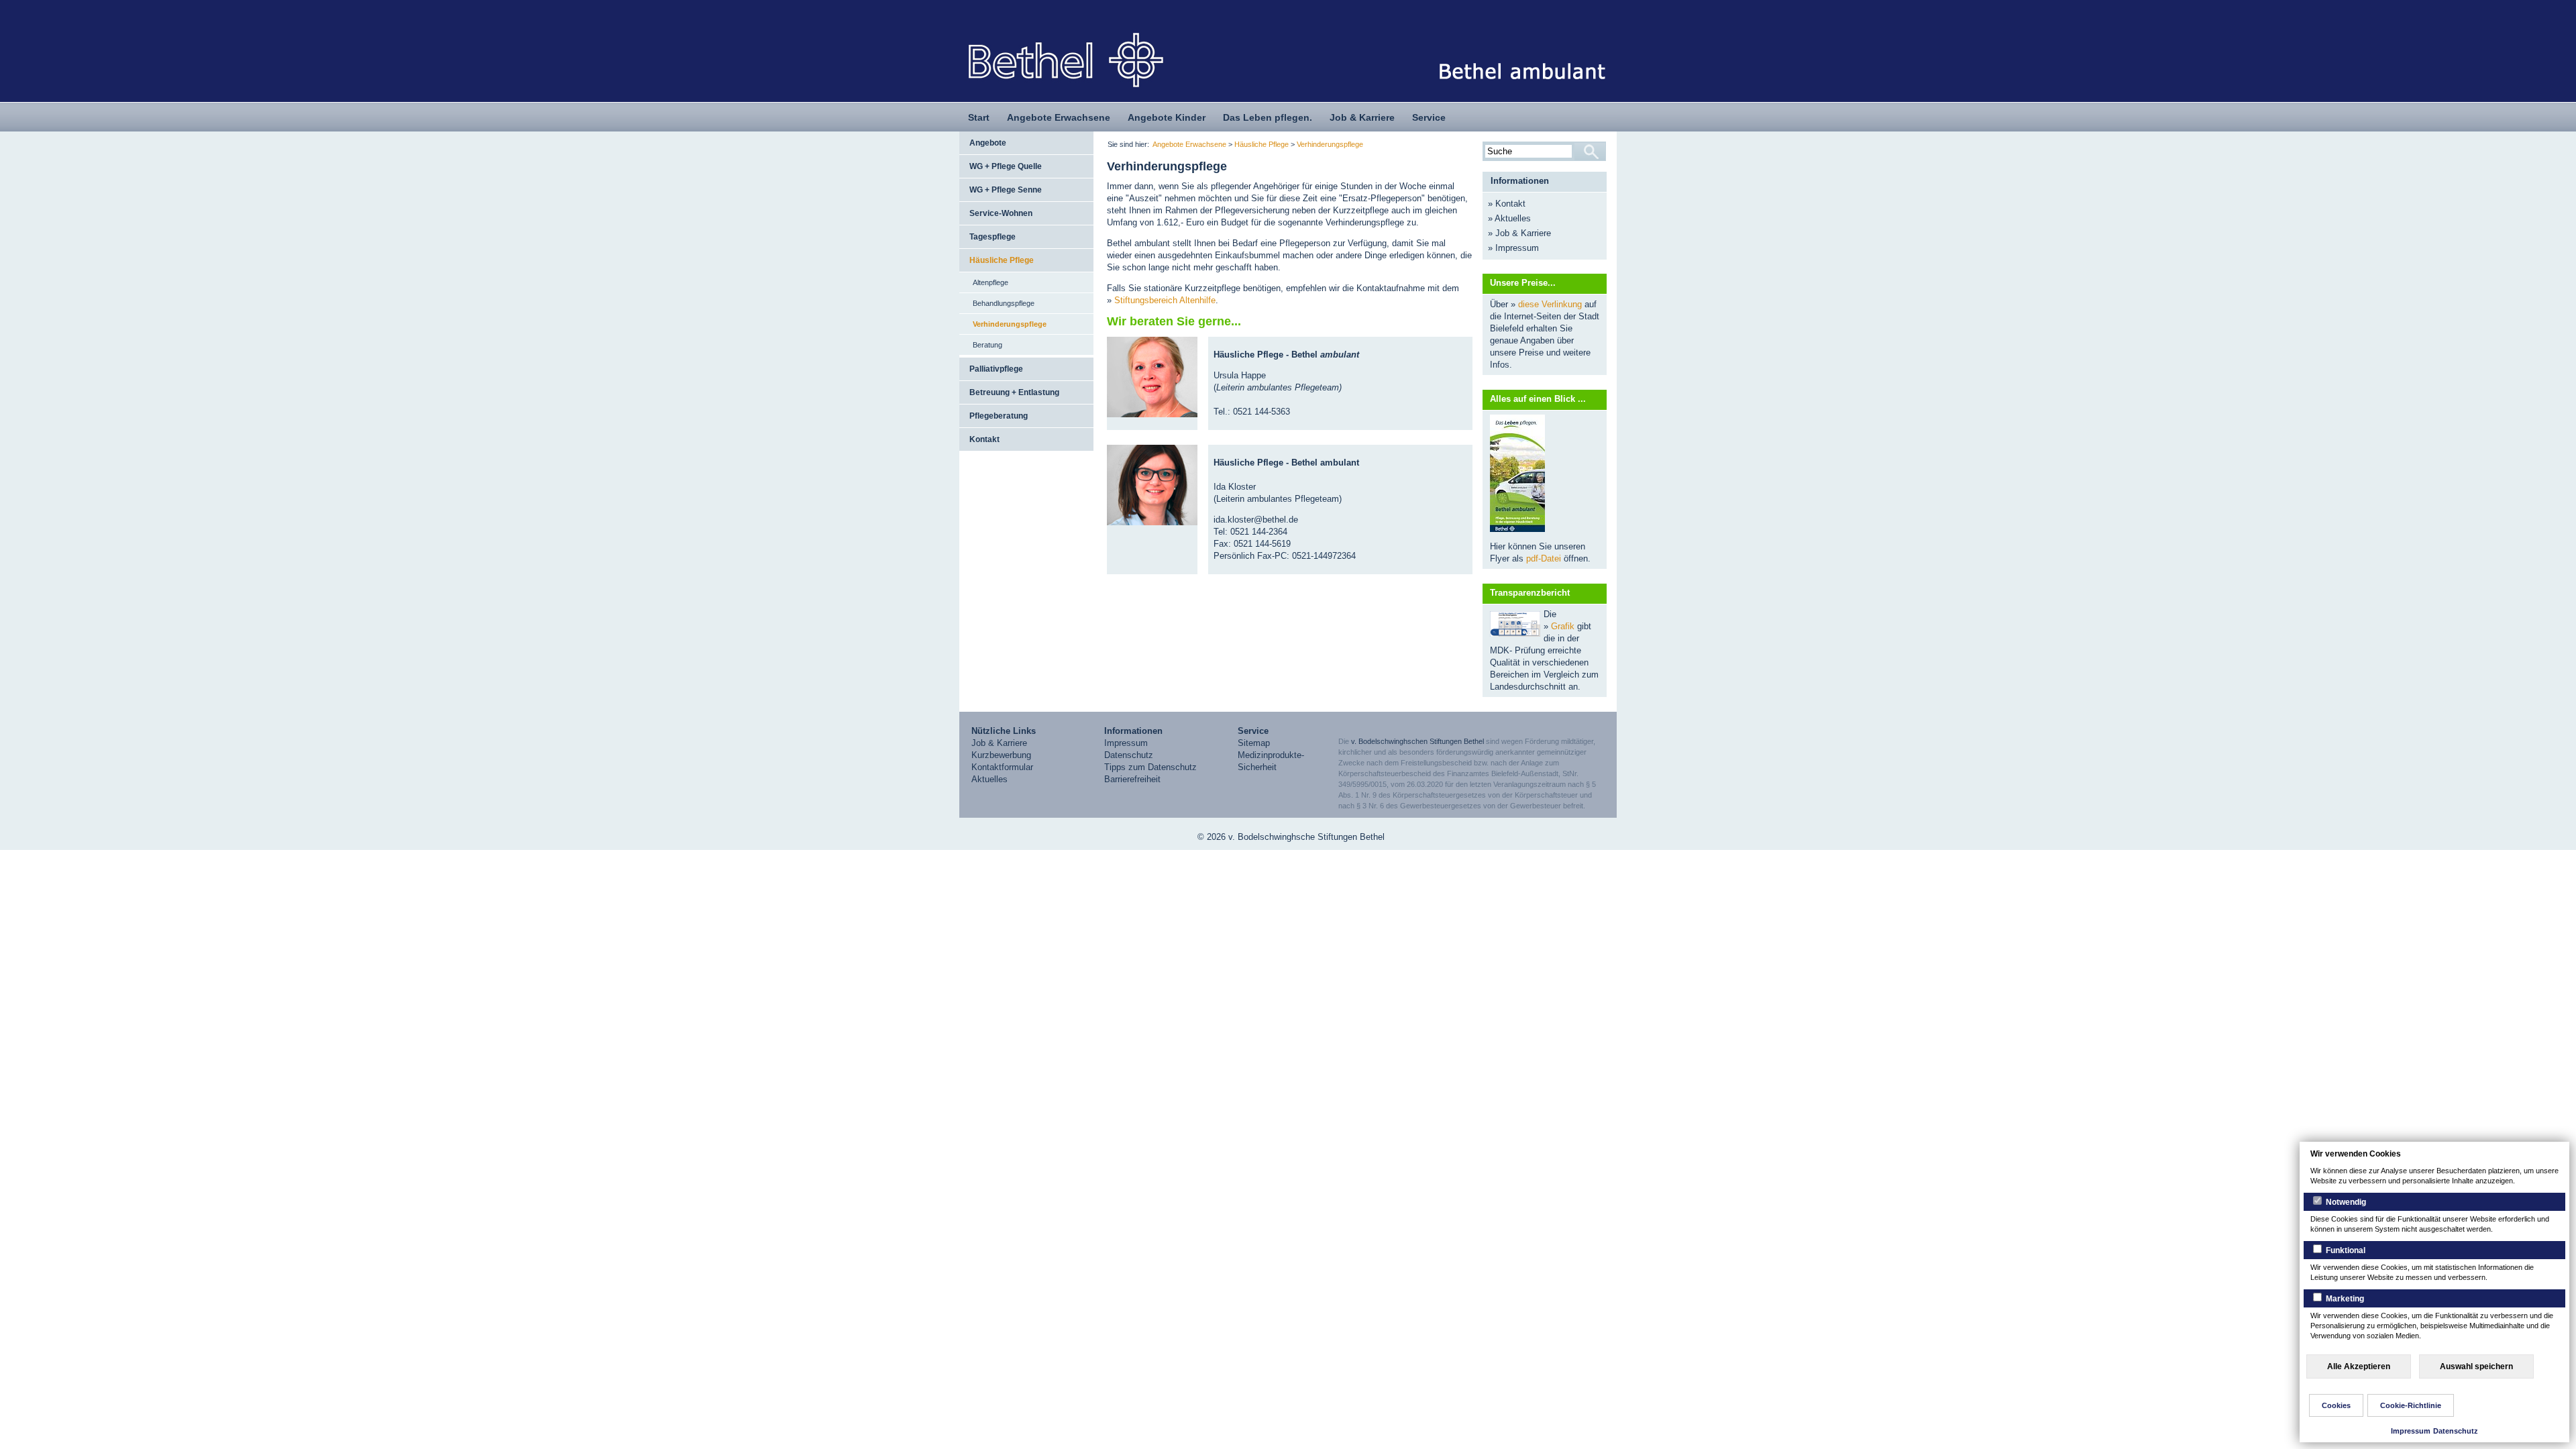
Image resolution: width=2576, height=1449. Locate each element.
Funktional (2345, 1250)
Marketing (2344, 1299)
